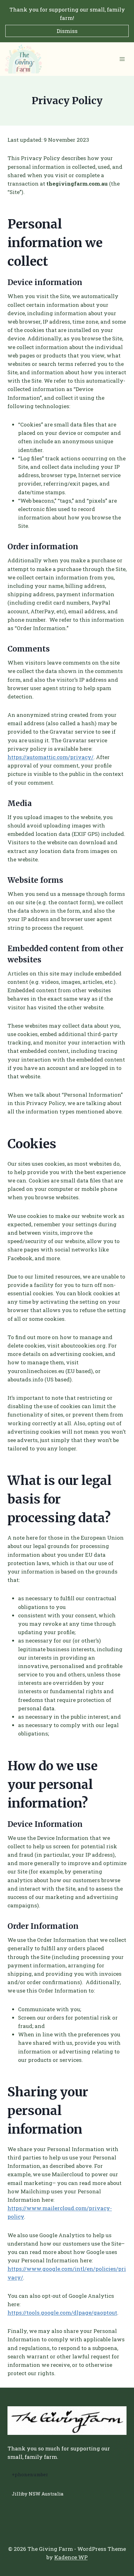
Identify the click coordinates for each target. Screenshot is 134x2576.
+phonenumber (30, 2474)
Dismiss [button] (67, 31)
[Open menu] (122, 59)
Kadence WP (71, 2557)
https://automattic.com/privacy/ (50, 757)
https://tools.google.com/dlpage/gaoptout (62, 2313)
